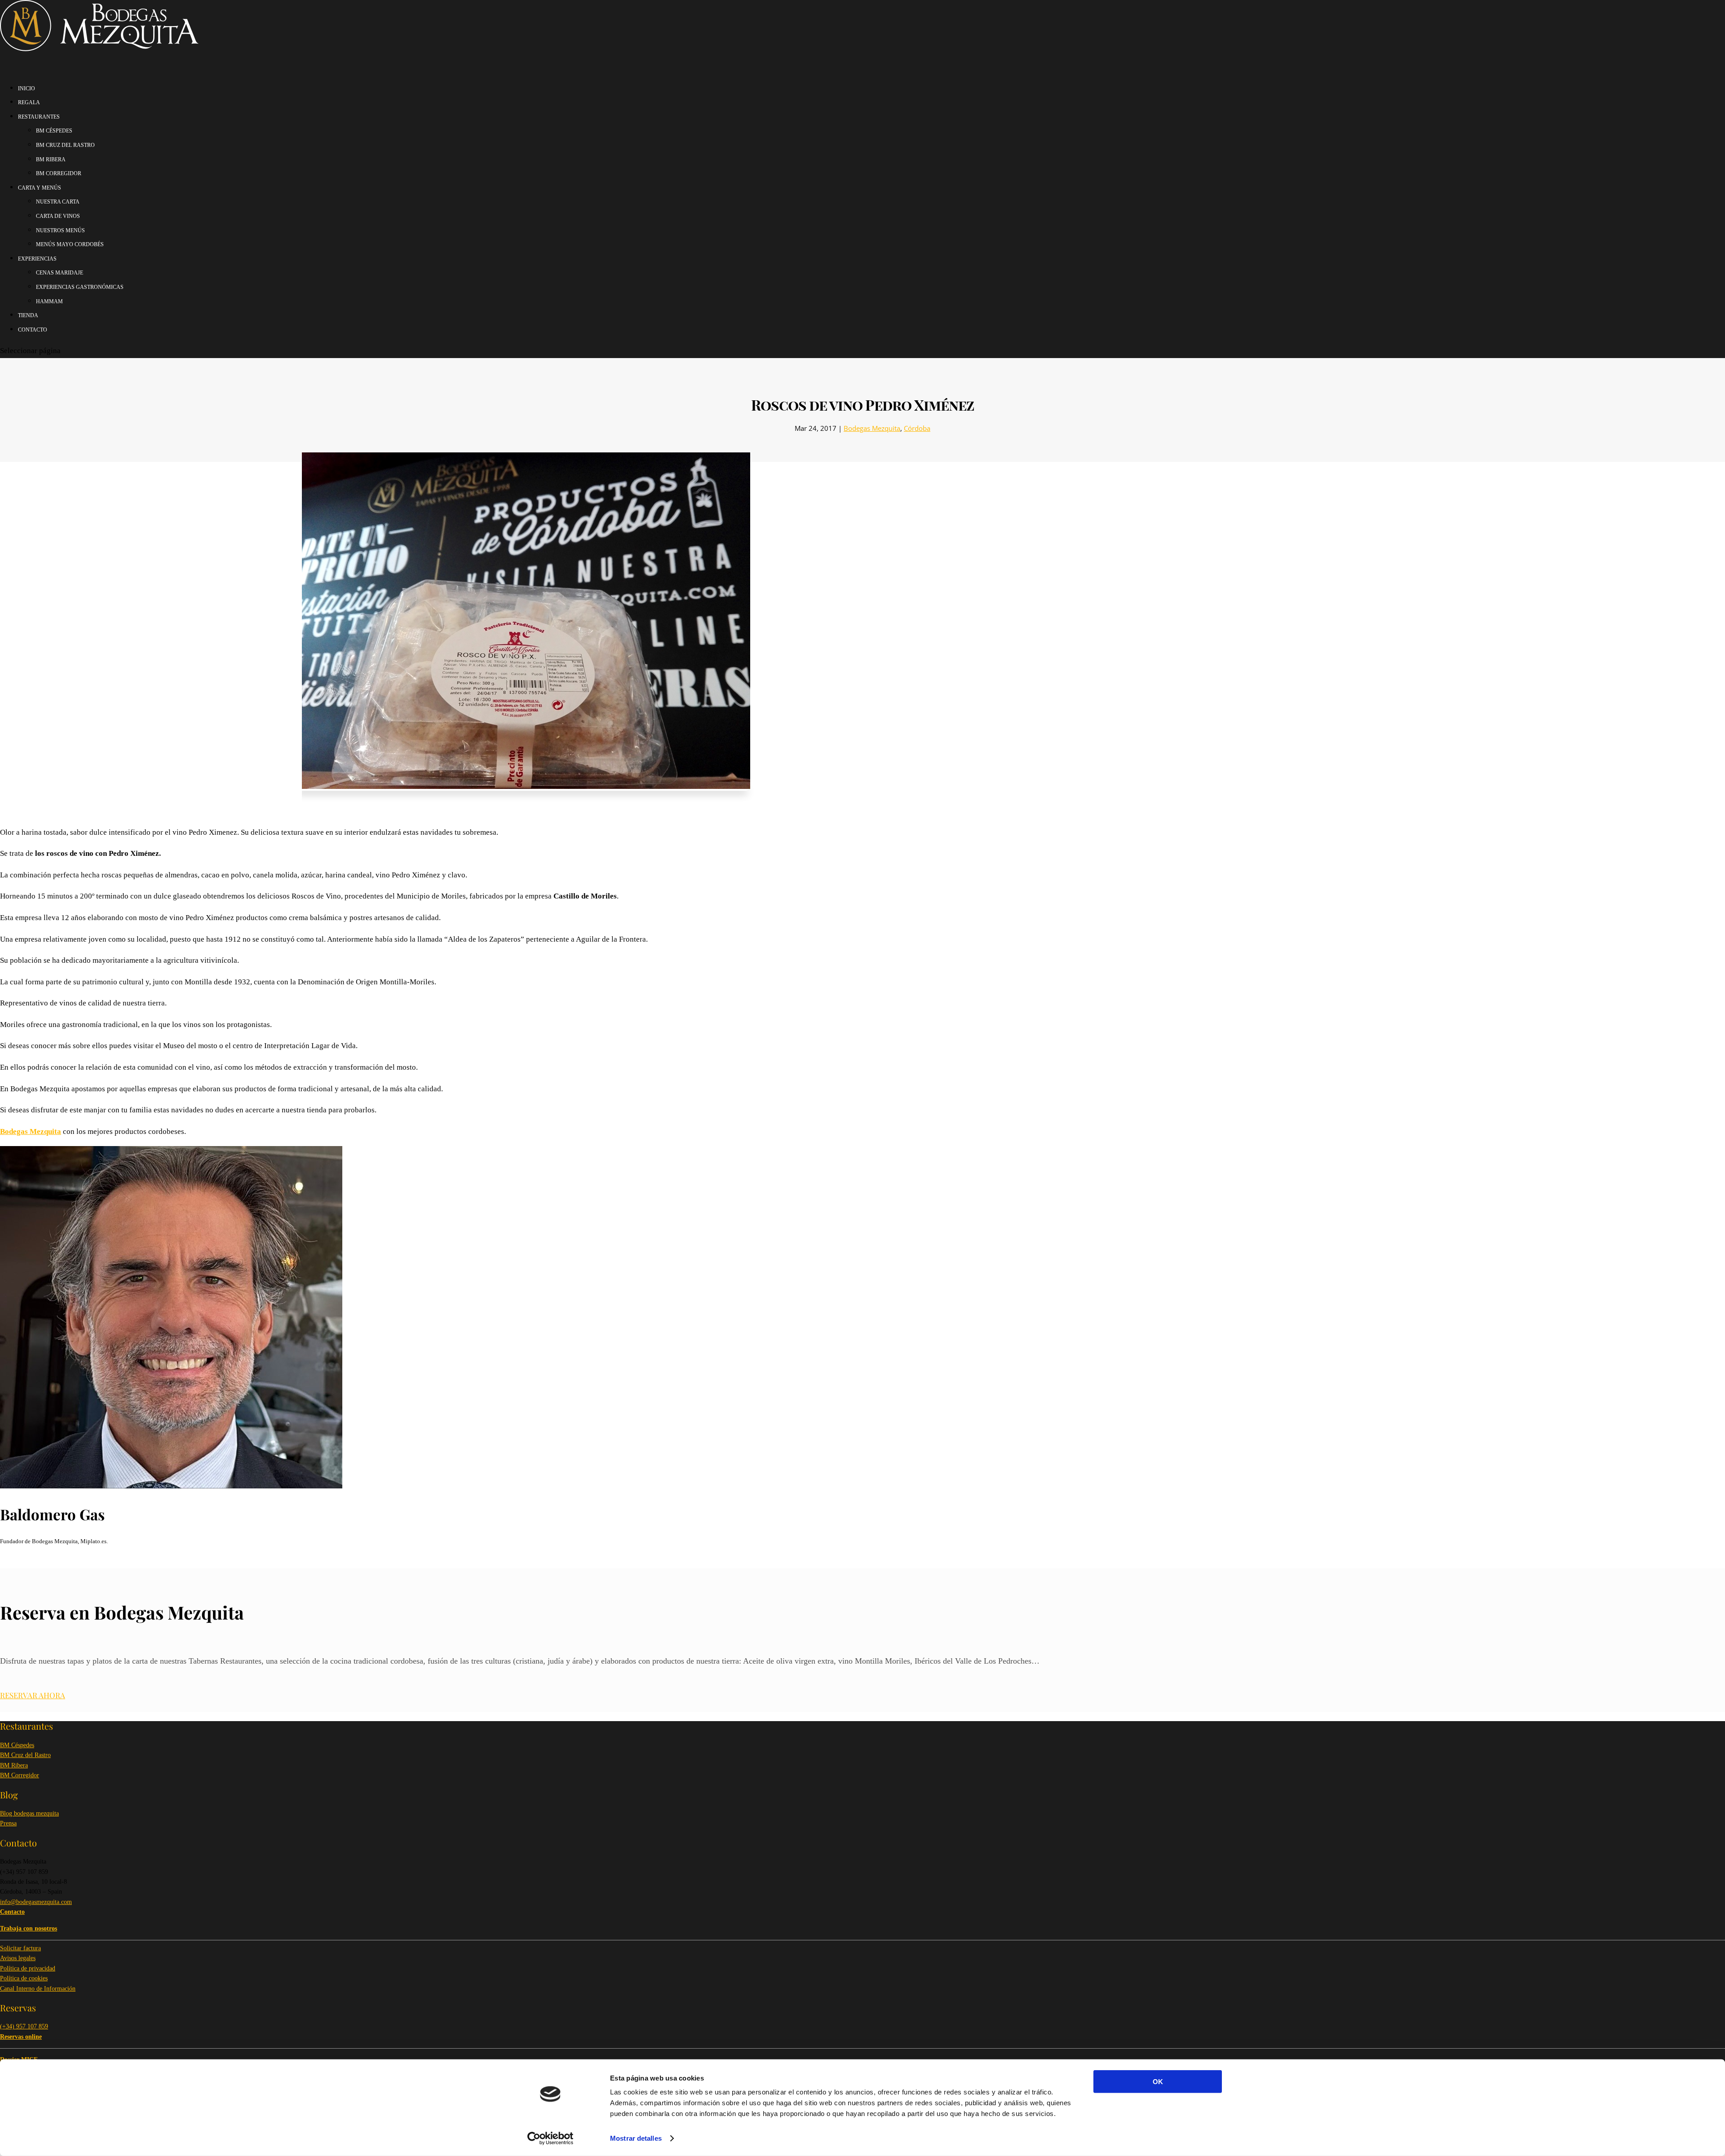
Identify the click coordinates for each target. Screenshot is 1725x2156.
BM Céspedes (17, 1745)
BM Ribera (14, 1765)
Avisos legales (18, 1958)
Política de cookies (24, 1978)
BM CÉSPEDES (54, 131)
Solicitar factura (20, 1948)
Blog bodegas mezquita (29, 1813)
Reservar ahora (33, 1695)
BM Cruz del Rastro (25, 1755)
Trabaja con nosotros (29, 1928)
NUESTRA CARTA (58, 202)
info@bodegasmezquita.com (36, 1902)
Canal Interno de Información (38, 1989)
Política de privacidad (28, 1968)
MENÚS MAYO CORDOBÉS (70, 244)
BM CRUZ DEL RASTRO (65, 145)
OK (1158, 2082)
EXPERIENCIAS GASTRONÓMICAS (80, 287)
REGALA (29, 102)
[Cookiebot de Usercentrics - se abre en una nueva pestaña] (551, 2138)
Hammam (49, 301)
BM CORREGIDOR (59, 173)
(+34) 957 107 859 (24, 2026)
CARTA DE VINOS (58, 216)
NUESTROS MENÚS (60, 230)
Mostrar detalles (636, 2138)
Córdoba (917, 428)
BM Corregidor (20, 1775)
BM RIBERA (51, 159)
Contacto (33, 330)
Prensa (8, 1823)
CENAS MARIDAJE (60, 273)
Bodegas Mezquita (872, 428)
